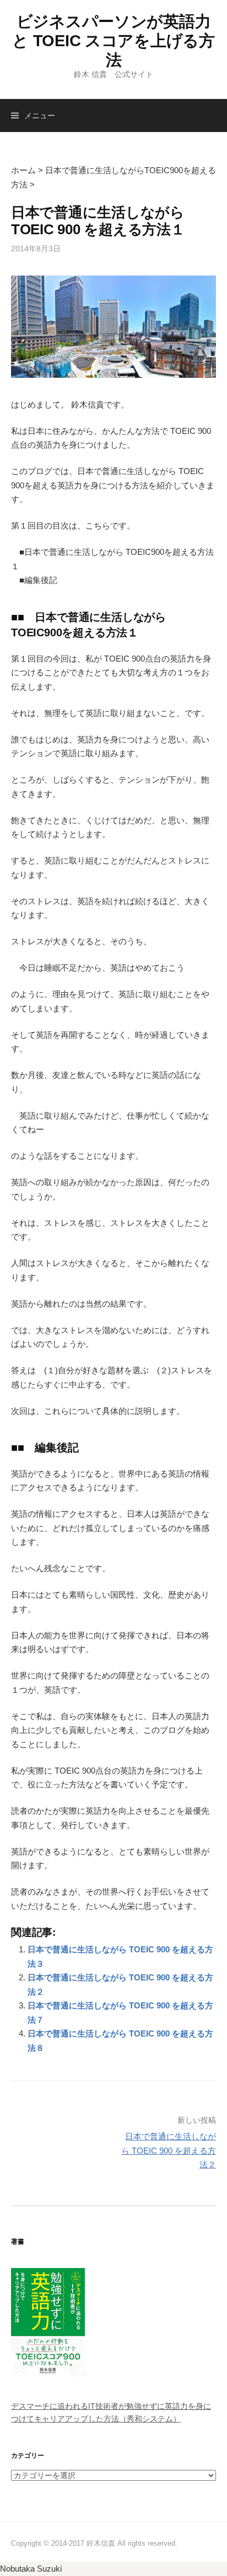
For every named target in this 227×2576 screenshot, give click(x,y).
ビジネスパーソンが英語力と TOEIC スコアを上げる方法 (113, 41)
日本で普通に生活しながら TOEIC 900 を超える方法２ (169, 2150)
